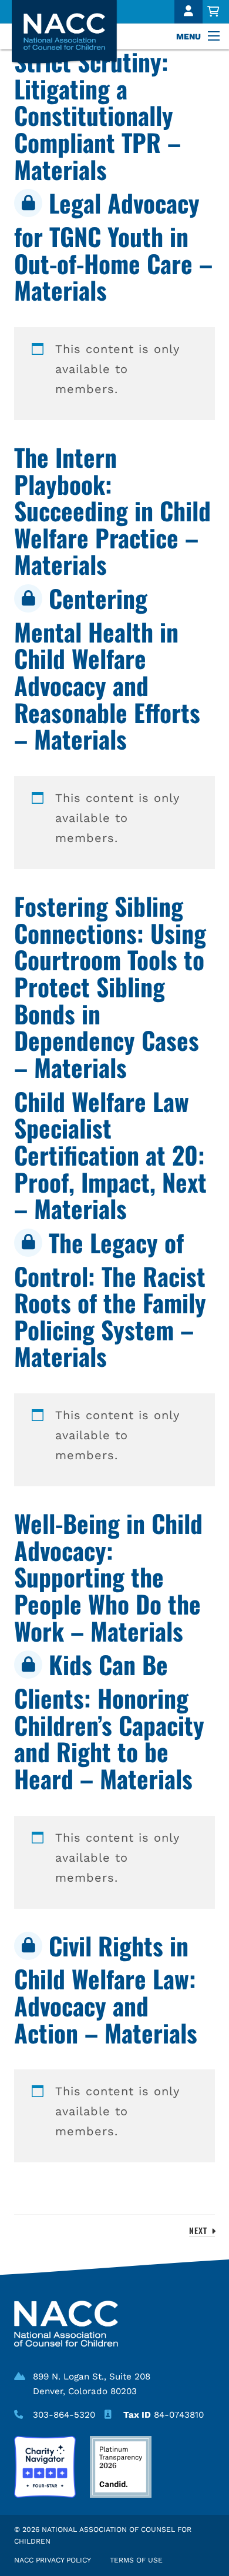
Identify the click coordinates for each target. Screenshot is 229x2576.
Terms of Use (136, 2560)
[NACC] (72, 33)
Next (200, 2230)
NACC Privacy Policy (53, 2560)
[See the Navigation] (215, 36)
